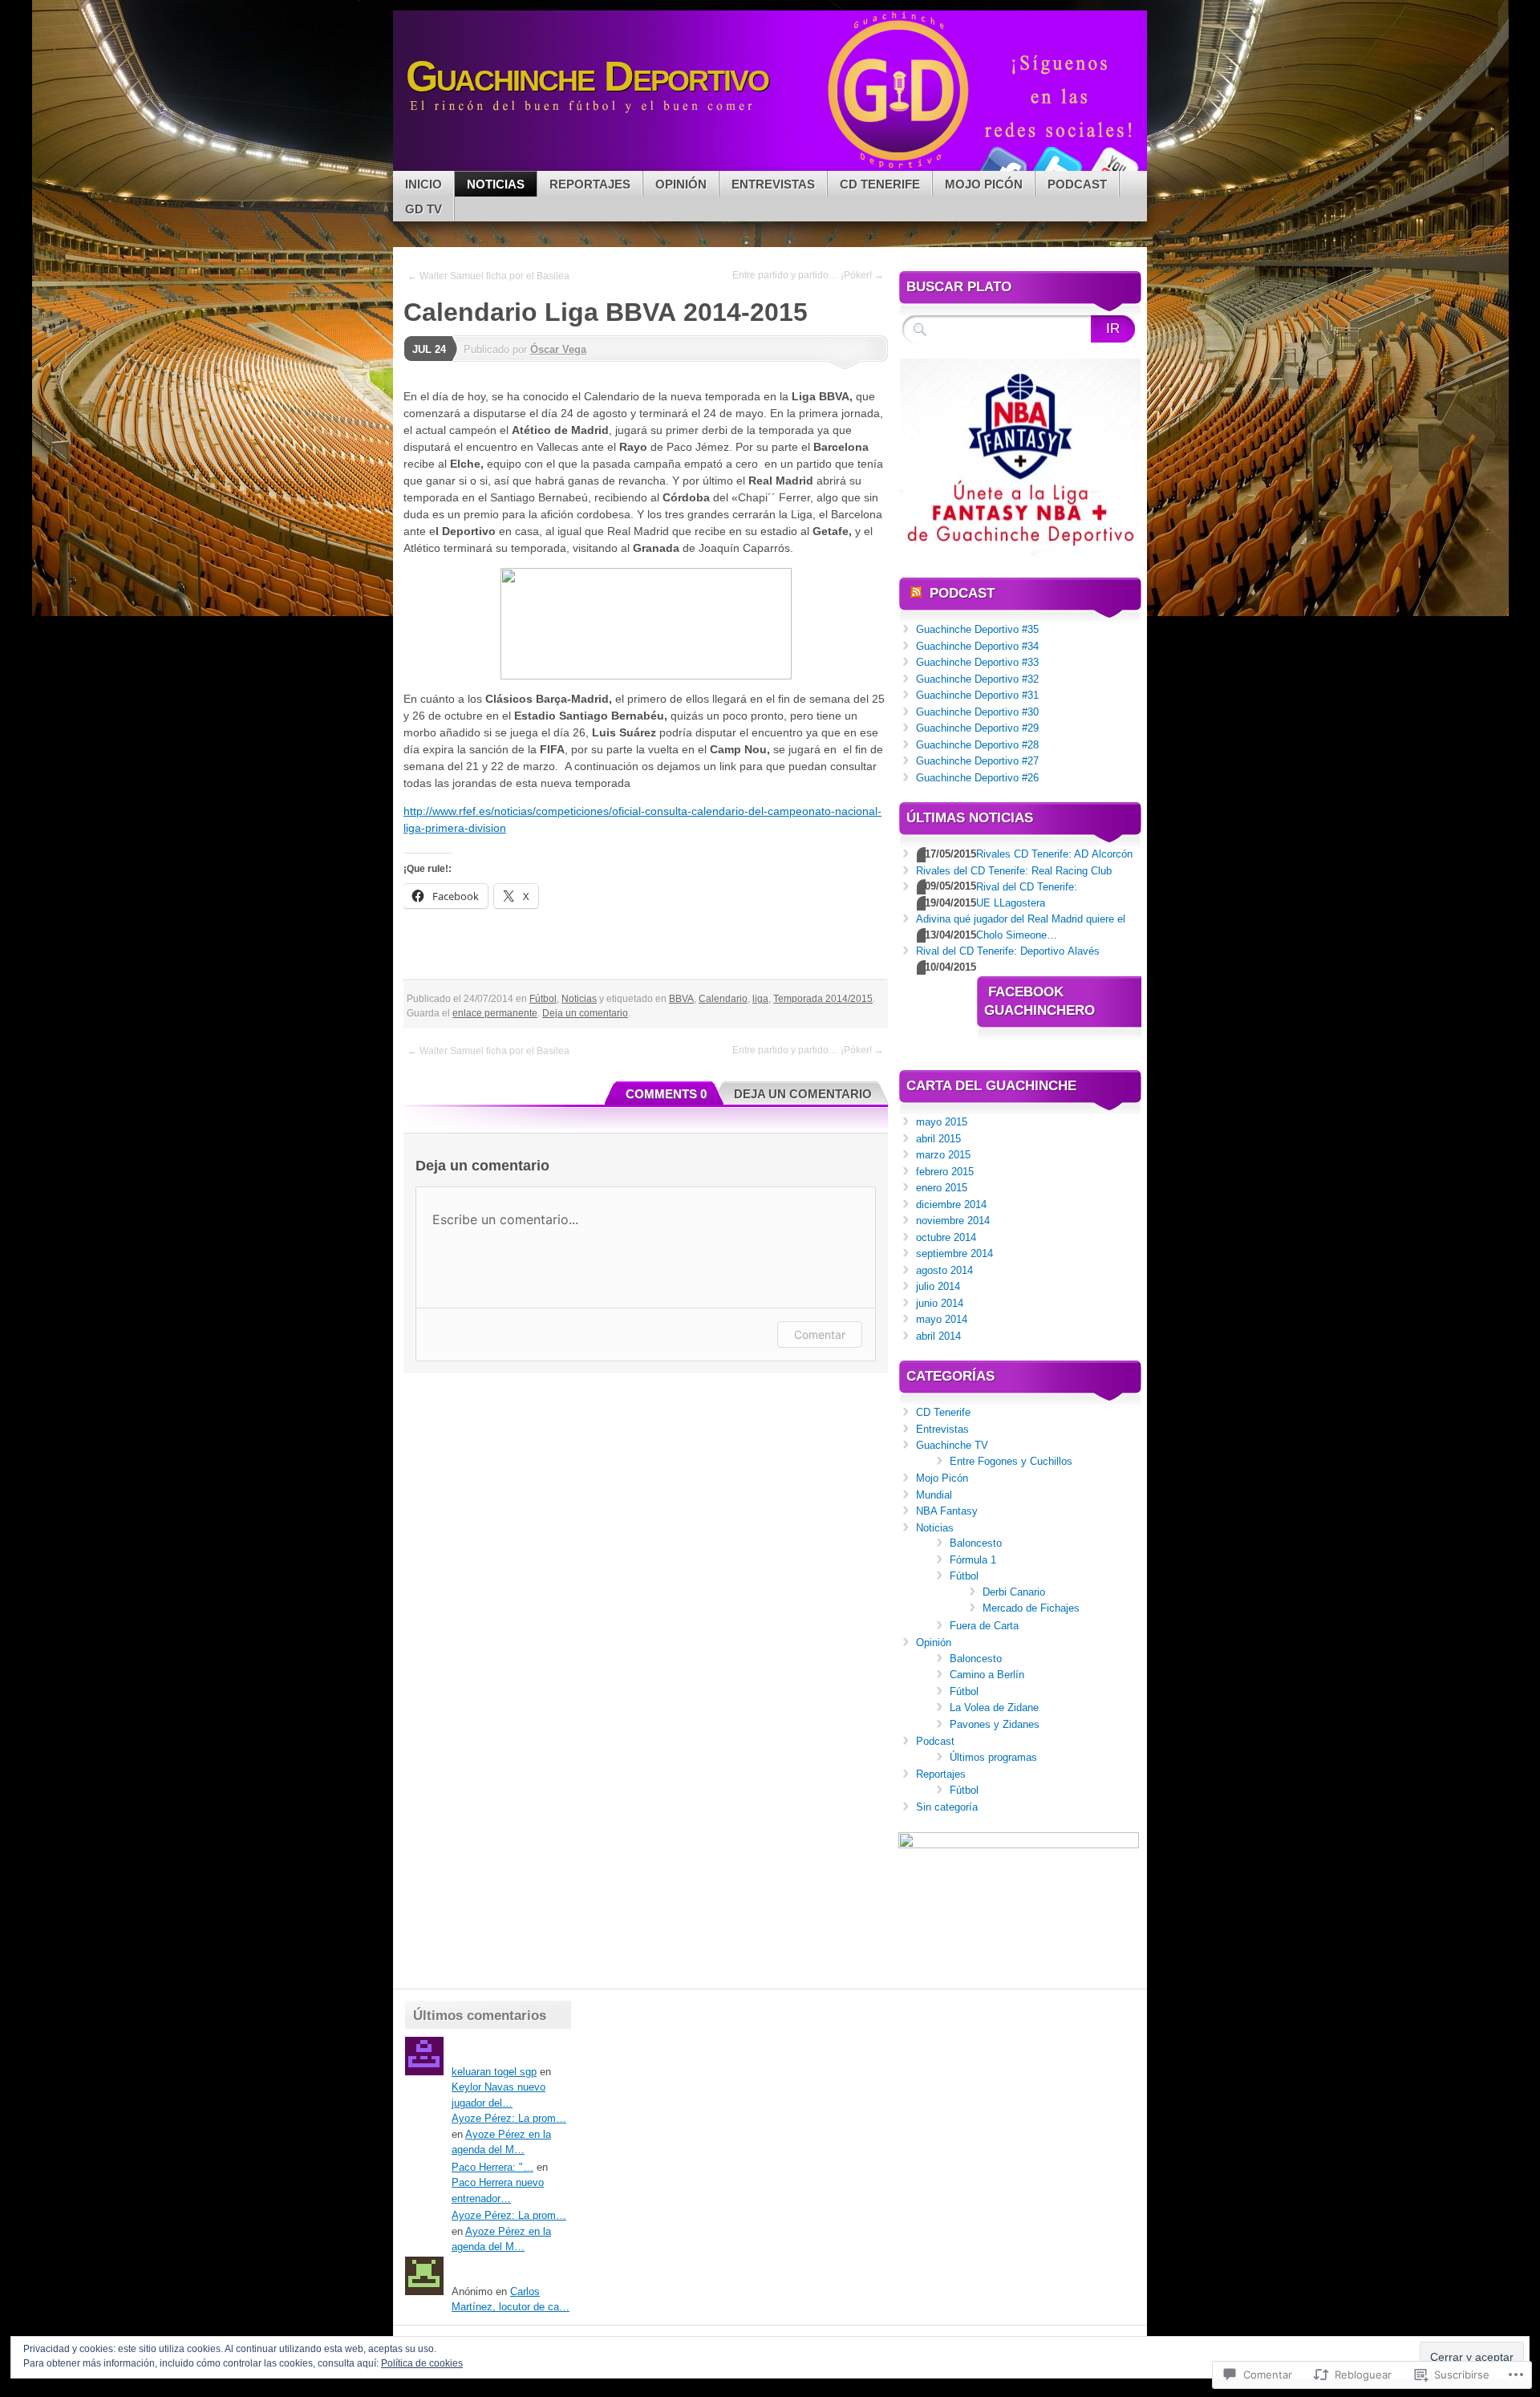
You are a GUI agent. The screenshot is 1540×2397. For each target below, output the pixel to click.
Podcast (1077, 184)
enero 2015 (942, 1188)
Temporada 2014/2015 (823, 999)
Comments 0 (666, 1094)
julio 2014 (938, 1286)
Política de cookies (422, 2363)
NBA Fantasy (947, 1511)
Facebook (1001, 165)
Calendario (723, 999)
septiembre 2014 (954, 1253)
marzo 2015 (943, 1155)
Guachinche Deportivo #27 (977, 761)
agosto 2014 (944, 1270)
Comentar (820, 1334)
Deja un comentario (585, 1013)
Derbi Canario (1014, 1592)
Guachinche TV (952, 1445)
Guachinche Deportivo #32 (977, 679)
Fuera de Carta (984, 1626)
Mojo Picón (984, 184)
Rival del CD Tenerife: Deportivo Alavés (1008, 951)
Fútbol (543, 999)
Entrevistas (773, 184)
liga (760, 999)
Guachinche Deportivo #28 (977, 745)
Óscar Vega (558, 349)
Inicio (423, 184)
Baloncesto (976, 1543)
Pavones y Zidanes (995, 1724)
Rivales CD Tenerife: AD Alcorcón (1054, 854)
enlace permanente (495, 1013)
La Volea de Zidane (994, 1708)
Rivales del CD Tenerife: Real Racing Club (1014, 871)
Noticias (496, 184)
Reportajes (590, 184)
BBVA (681, 999)
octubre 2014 (946, 1237)
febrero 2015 (945, 1172)
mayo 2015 (942, 1122)
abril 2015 (938, 1139)
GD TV (423, 209)
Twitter (1057, 165)
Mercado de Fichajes (1031, 1608)
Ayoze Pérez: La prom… (509, 2118)
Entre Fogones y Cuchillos (1011, 1461)
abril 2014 (938, 1336)
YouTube (1113, 165)
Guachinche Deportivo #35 (977, 629)
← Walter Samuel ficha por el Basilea (488, 276)
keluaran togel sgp (494, 2072)
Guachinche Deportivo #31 (977, 695)
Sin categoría (947, 1807)
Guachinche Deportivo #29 (977, 728)
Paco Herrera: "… (492, 2167)
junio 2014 (940, 1303)
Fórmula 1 (973, 1560)
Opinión (681, 184)
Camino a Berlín (987, 1675)
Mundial (934, 1495)
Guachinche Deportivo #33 (977, 662)
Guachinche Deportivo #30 (977, 712)
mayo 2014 (942, 1319)
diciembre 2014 (951, 1205)
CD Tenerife (880, 184)
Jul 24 (429, 349)
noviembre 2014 (953, 1221)
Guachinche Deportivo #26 (977, 778)
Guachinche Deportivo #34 (977, 646)
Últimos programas (993, 1757)
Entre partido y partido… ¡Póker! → (808, 275)
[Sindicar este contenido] (916, 593)
